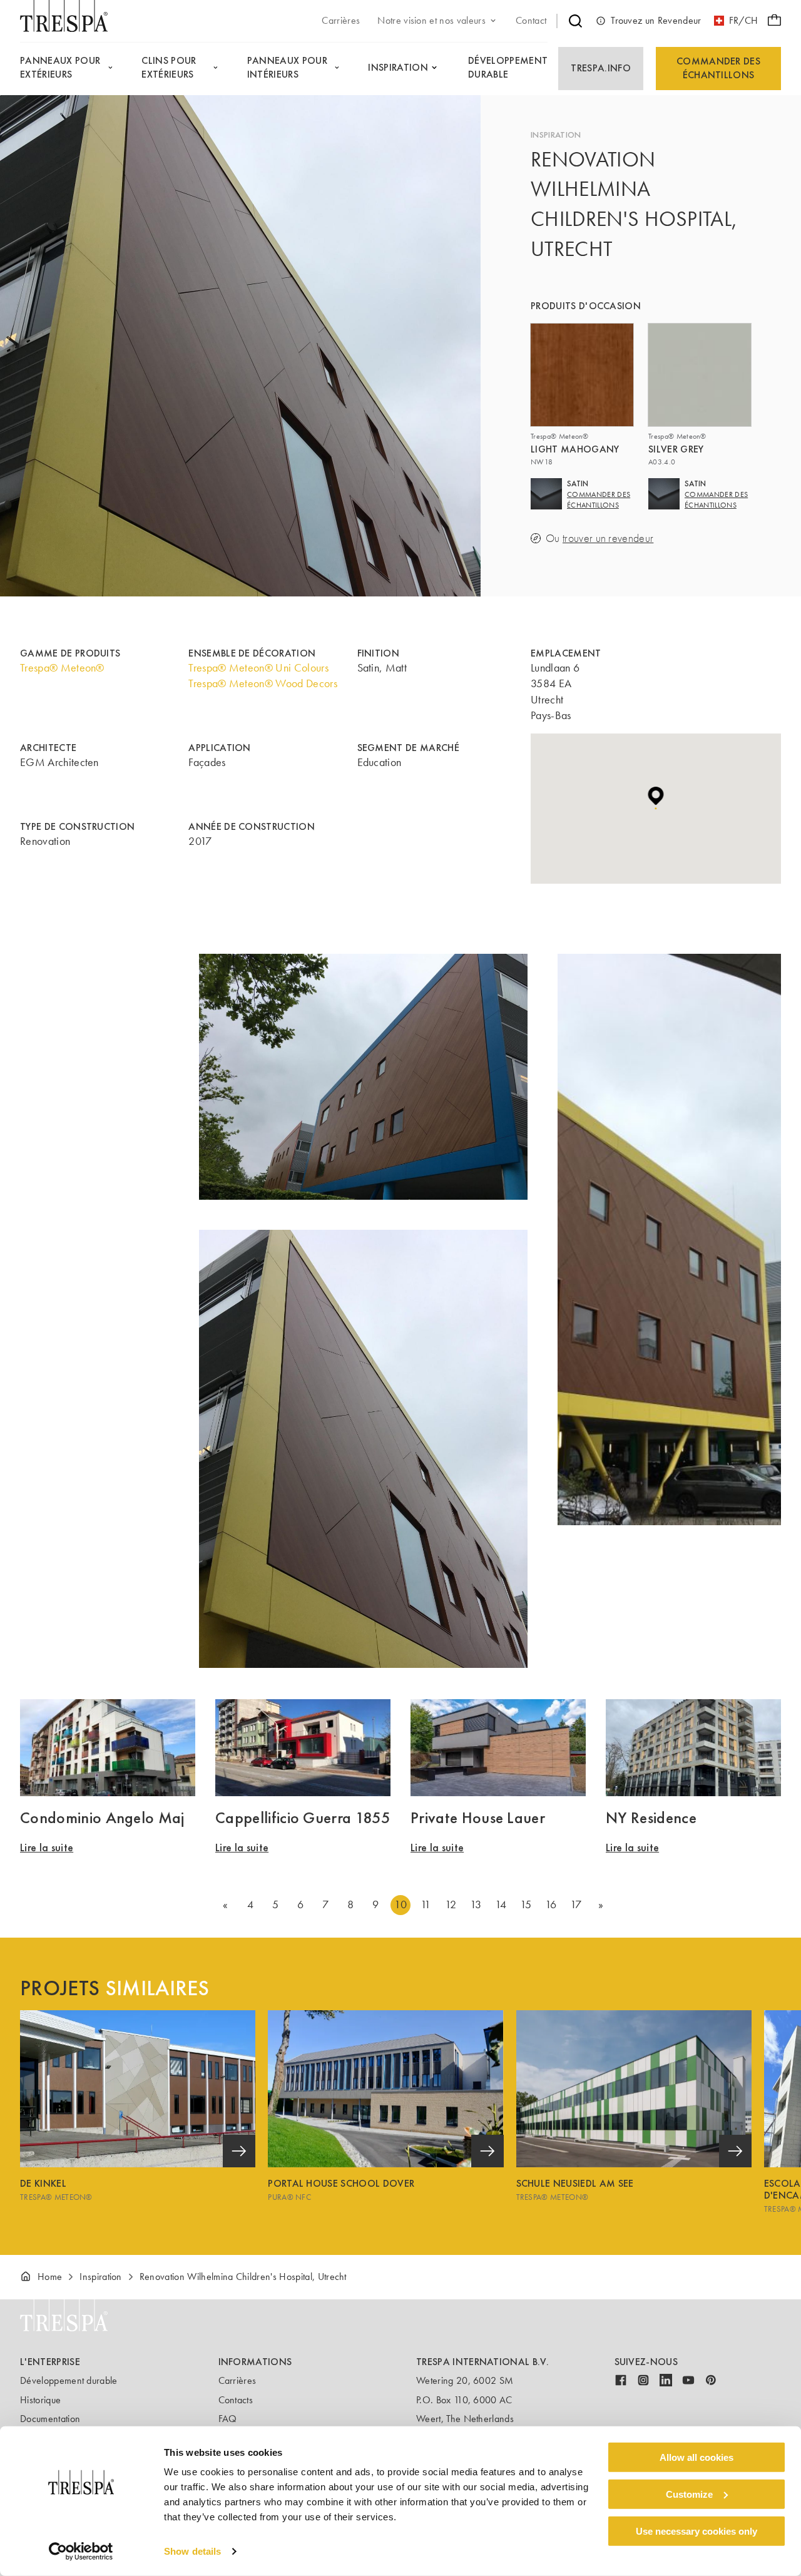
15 (526, 1904)
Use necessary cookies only (696, 2531)
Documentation (50, 2419)
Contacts (236, 2400)
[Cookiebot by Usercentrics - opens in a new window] (81, 2552)
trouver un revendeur (608, 539)
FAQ (228, 2419)
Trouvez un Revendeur (656, 20)
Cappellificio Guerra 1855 (303, 1817)
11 (426, 1904)
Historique (40, 2400)
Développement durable (69, 2380)
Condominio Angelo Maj (102, 1817)
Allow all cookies (696, 2457)
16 (551, 1904)
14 (501, 1904)
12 (451, 1904)
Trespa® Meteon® (62, 668)
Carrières (237, 2380)
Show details (192, 2551)
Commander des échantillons (718, 68)
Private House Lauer (478, 1817)
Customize (689, 2494)
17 (576, 1904)
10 (400, 1904)
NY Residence (651, 1817)
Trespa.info (601, 68)
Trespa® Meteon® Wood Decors (263, 683)
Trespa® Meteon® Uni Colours (258, 668)
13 (476, 1904)
